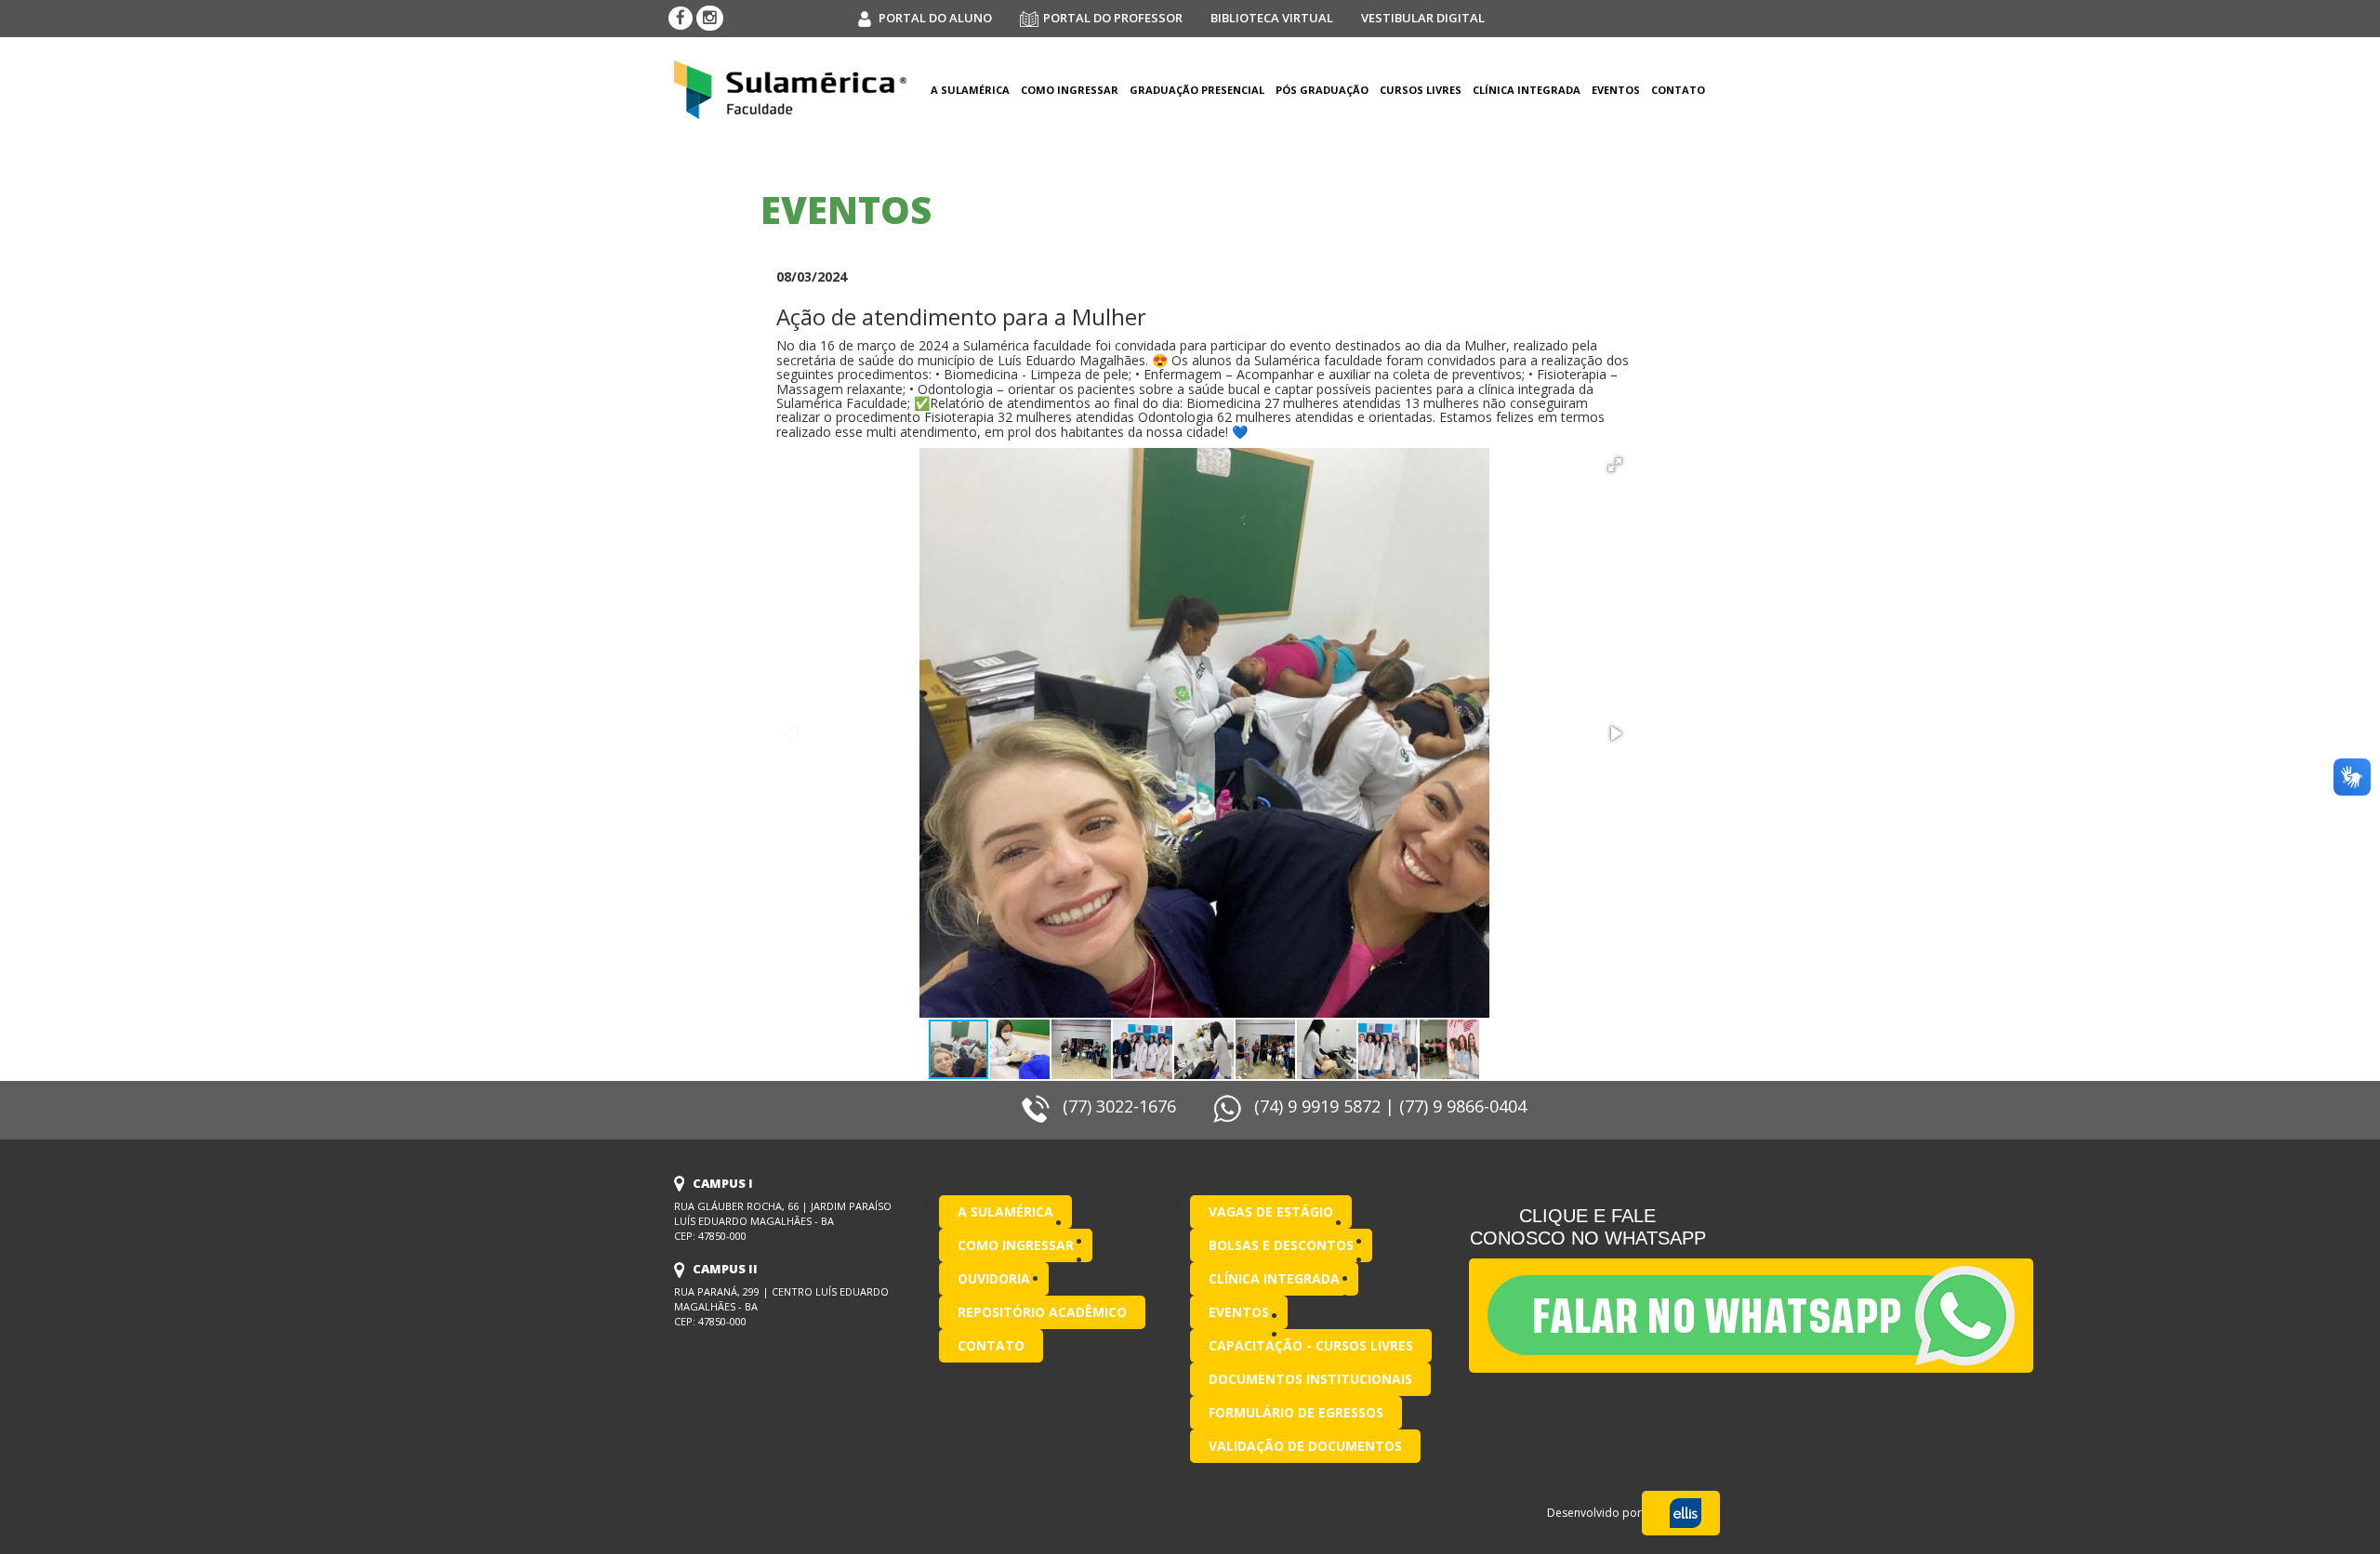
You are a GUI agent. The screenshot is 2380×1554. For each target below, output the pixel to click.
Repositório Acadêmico (1042, 1312)
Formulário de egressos (1296, 1412)
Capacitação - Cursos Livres (1311, 1345)
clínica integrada (1527, 90)
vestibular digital (1423, 18)
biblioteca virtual (1272, 18)
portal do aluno (935, 18)
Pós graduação (1322, 90)
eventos (1616, 90)
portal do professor (1113, 18)
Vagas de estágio (1271, 1212)
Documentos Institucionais (1310, 1379)
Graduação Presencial (1197, 90)
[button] (1615, 465)
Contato (1678, 90)
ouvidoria (994, 1278)
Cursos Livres (1421, 90)
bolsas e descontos (1281, 1245)
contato (991, 1345)
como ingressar (1070, 90)
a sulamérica (970, 90)
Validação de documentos (1305, 1446)
